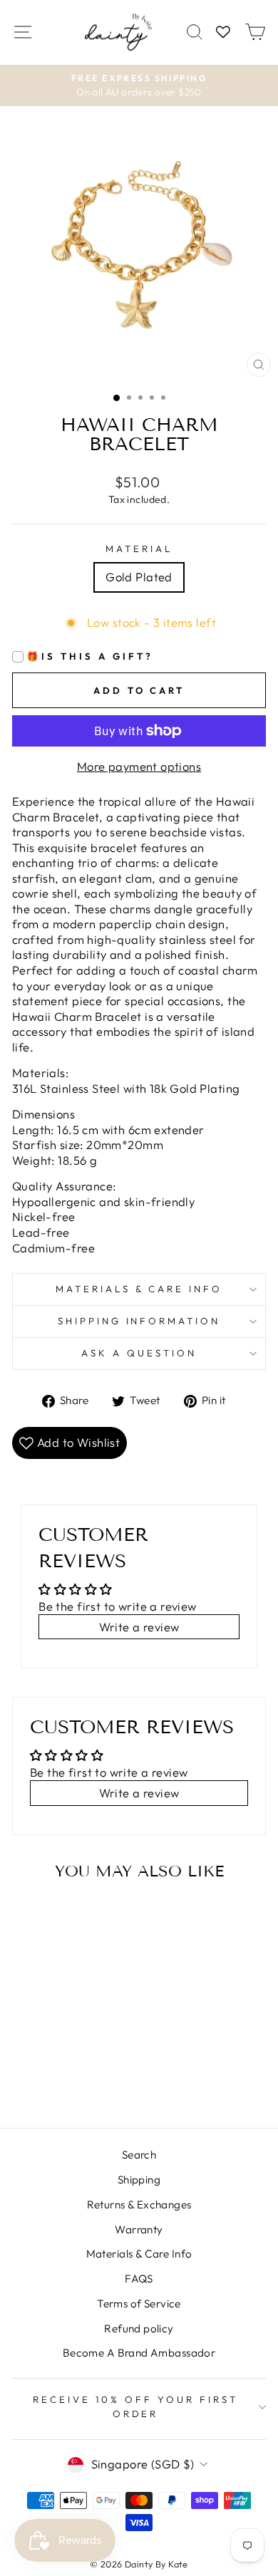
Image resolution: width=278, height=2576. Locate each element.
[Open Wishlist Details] (223, 32)
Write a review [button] (139, 1627)
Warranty (139, 2229)
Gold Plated (139, 577)
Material (139, 549)
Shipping (139, 2180)
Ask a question (139, 1353)
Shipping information (139, 1321)
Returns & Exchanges (139, 2204)
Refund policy (139, 2328)
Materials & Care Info (139, 2254)
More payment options (139, 766)
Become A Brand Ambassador (139, 2353)
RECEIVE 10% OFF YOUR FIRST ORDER (135, 2406)
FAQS (139, 2279)
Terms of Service (139, 2304)
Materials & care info (139, 1289)
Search (139, 2155)
